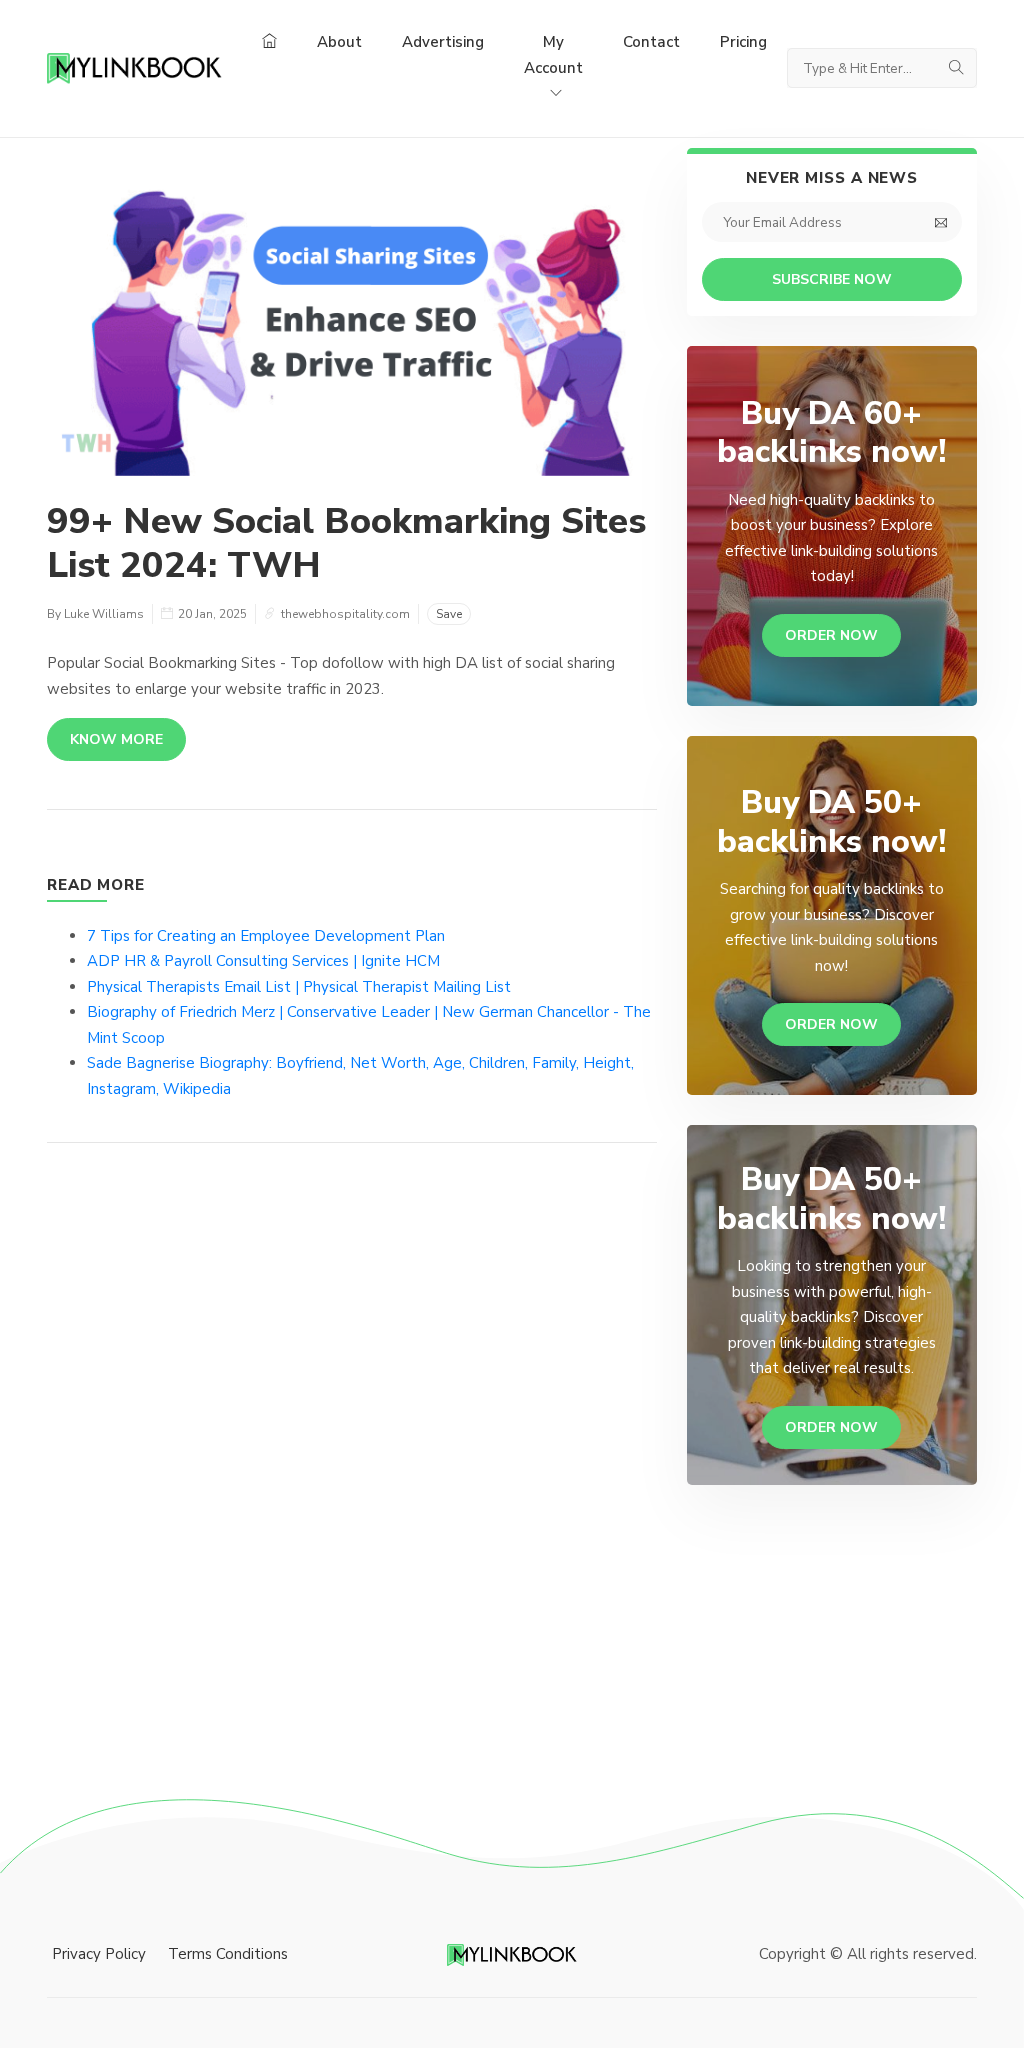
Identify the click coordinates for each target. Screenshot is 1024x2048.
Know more (116, 739)
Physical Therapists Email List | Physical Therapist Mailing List (299, 987)
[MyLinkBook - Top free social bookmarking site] (512, 1954)
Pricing (743, 42)
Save (449, 614)
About (339, 42)
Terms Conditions (228, 1954)
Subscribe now (832, 279)
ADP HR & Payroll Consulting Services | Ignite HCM (263, 961)
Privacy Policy (99, 1954)
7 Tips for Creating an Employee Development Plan (266, 936)
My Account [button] (553, 55)
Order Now (831, 635)
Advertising (443, 42)
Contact (651, 42)
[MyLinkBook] (134, 68)
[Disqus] (352, 1459)
